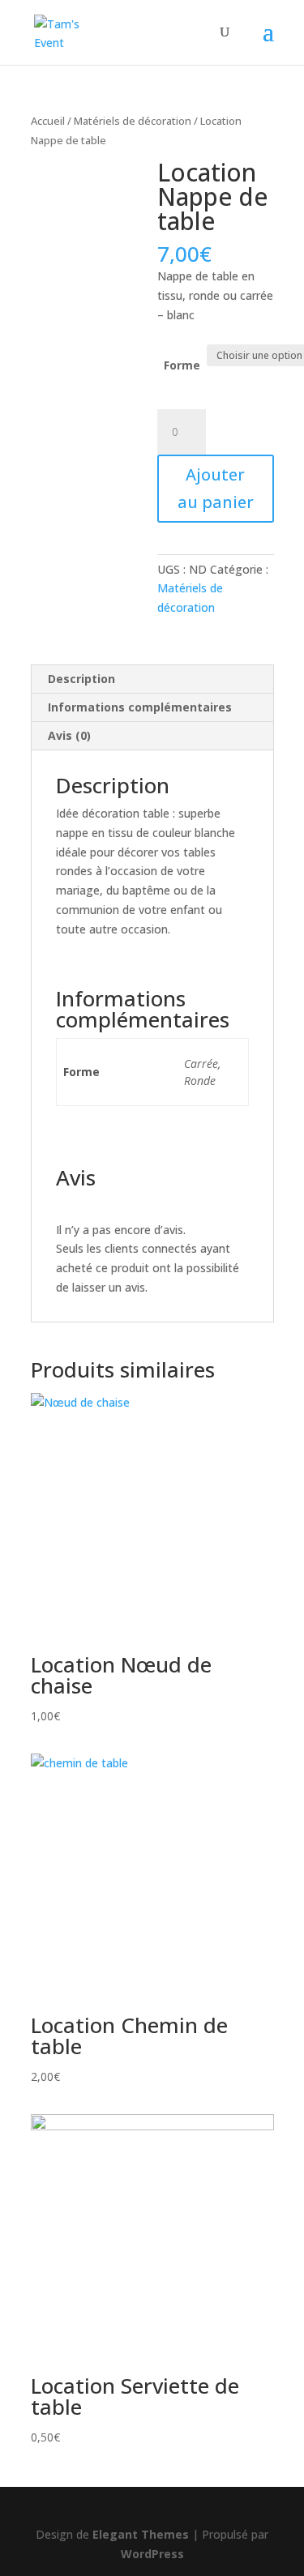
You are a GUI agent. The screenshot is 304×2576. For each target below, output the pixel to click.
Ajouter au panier (216, 488)
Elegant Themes (141, 2534)
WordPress (152, 2554)
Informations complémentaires (140, 707)
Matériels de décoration (133, 121)
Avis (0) (69, 735)
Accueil (48, 121)
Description (81, 679)
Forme (182, 365)
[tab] (152, 679)
